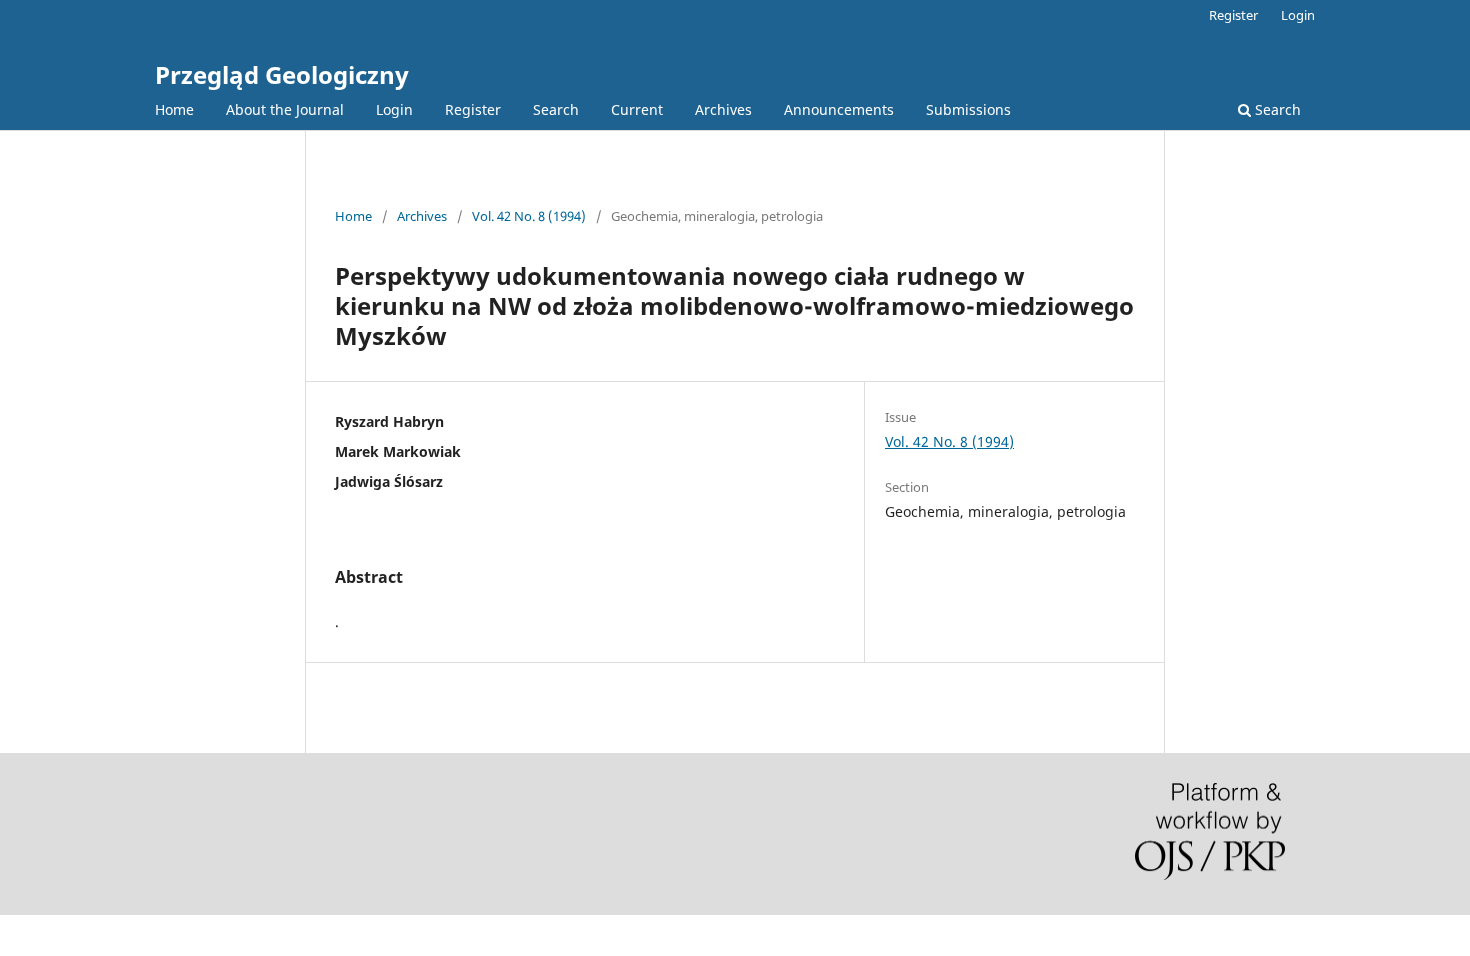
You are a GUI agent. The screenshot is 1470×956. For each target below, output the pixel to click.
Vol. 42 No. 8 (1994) (529, 216)
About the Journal (285, 109)
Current (637, 109)
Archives (723, 109)
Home (174, 109)
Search (556, 109)
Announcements (839, 109)
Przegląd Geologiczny (282, 74)
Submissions (968, 109)
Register (473, 109)
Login (394, 109)
